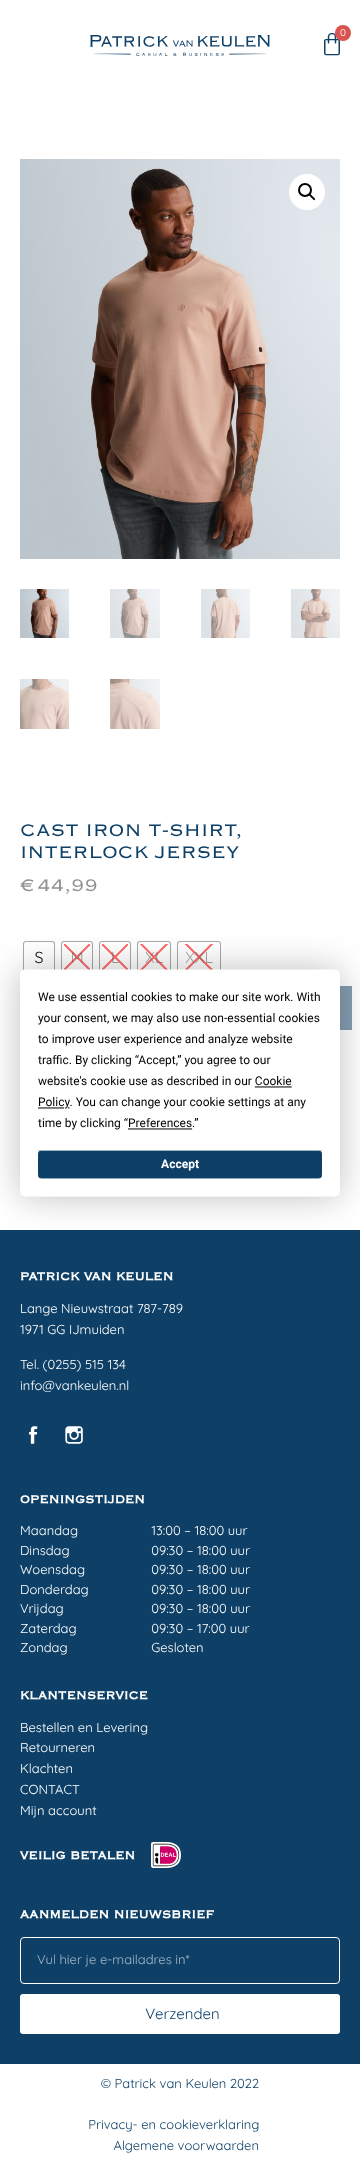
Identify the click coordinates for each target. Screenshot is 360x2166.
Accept (180, 1164)
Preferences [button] (160, 1123)
